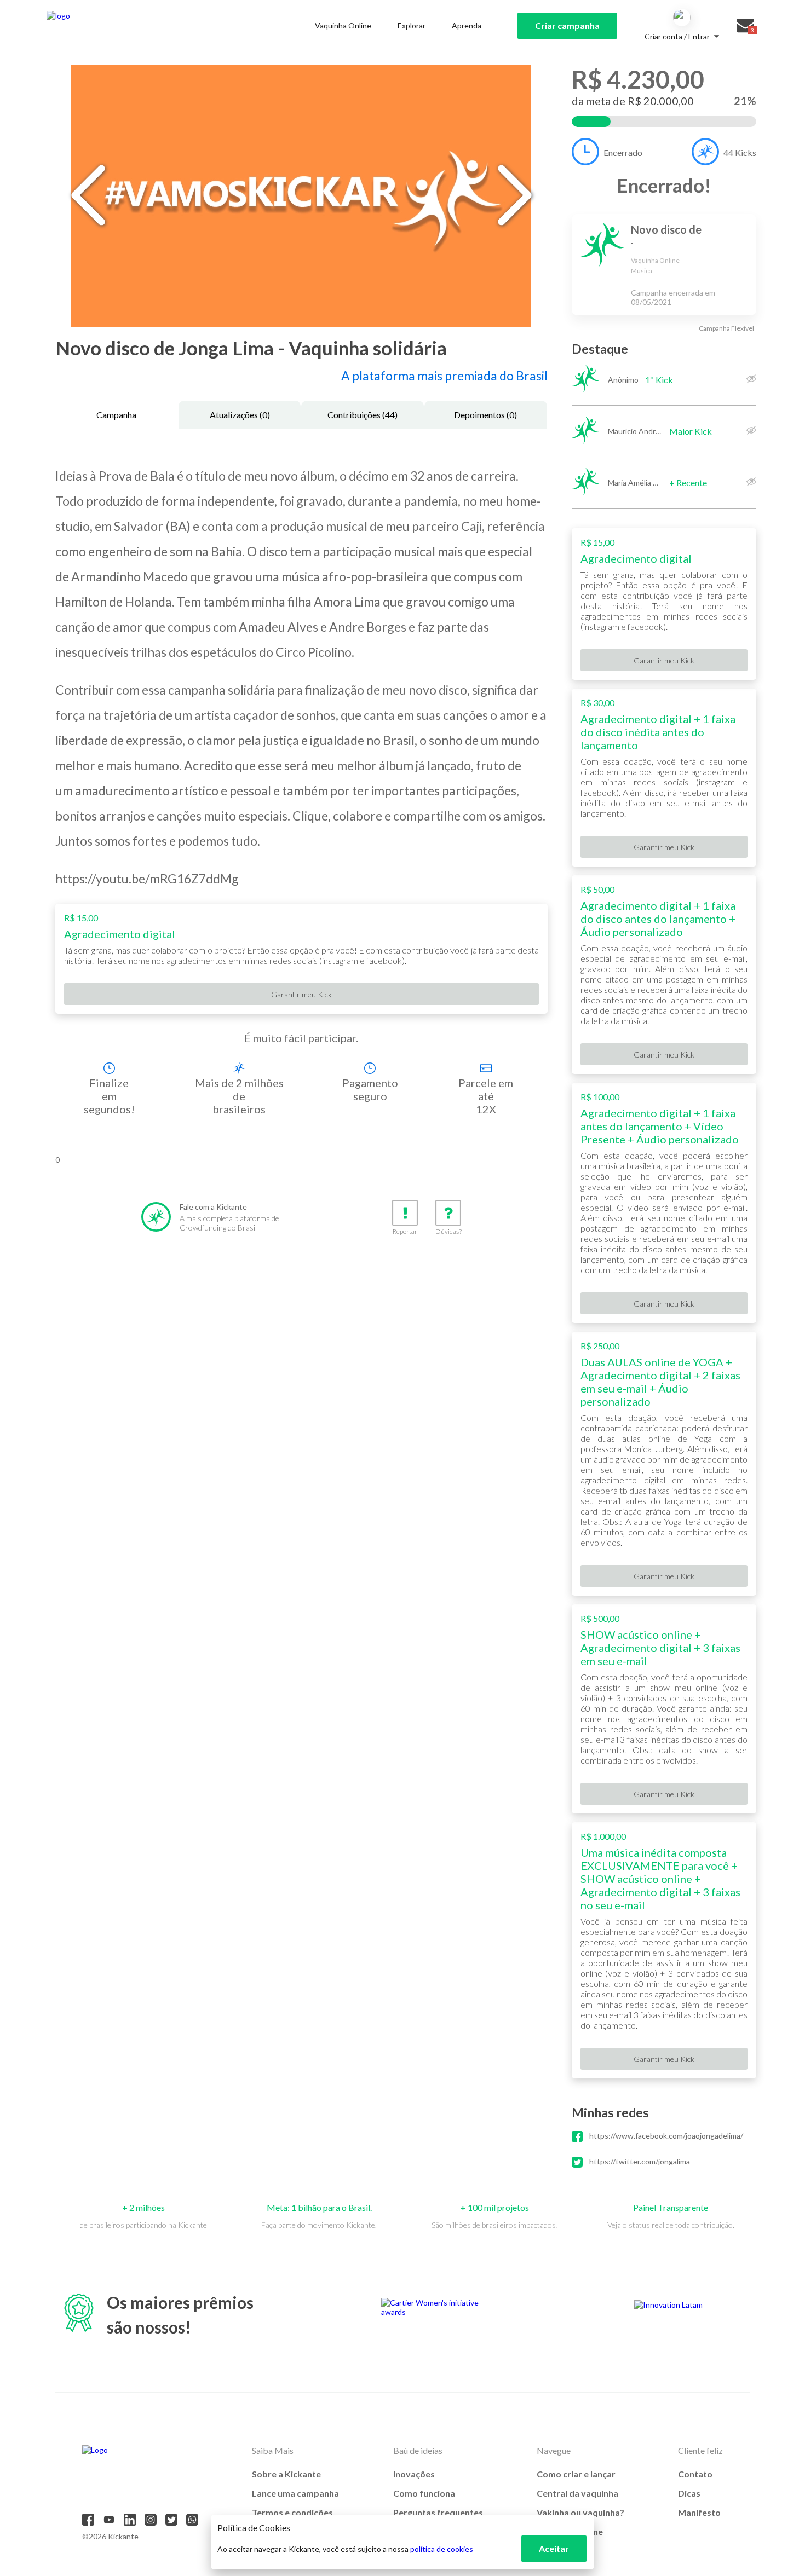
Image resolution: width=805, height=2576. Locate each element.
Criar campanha (567, 25)
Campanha (116, 415)
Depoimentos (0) (485, 415)
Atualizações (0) (240, 415)
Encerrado (623, 152)
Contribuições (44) (363, 415)
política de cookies (442, 2549)
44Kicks (740, 152)
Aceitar (554, 2548)
